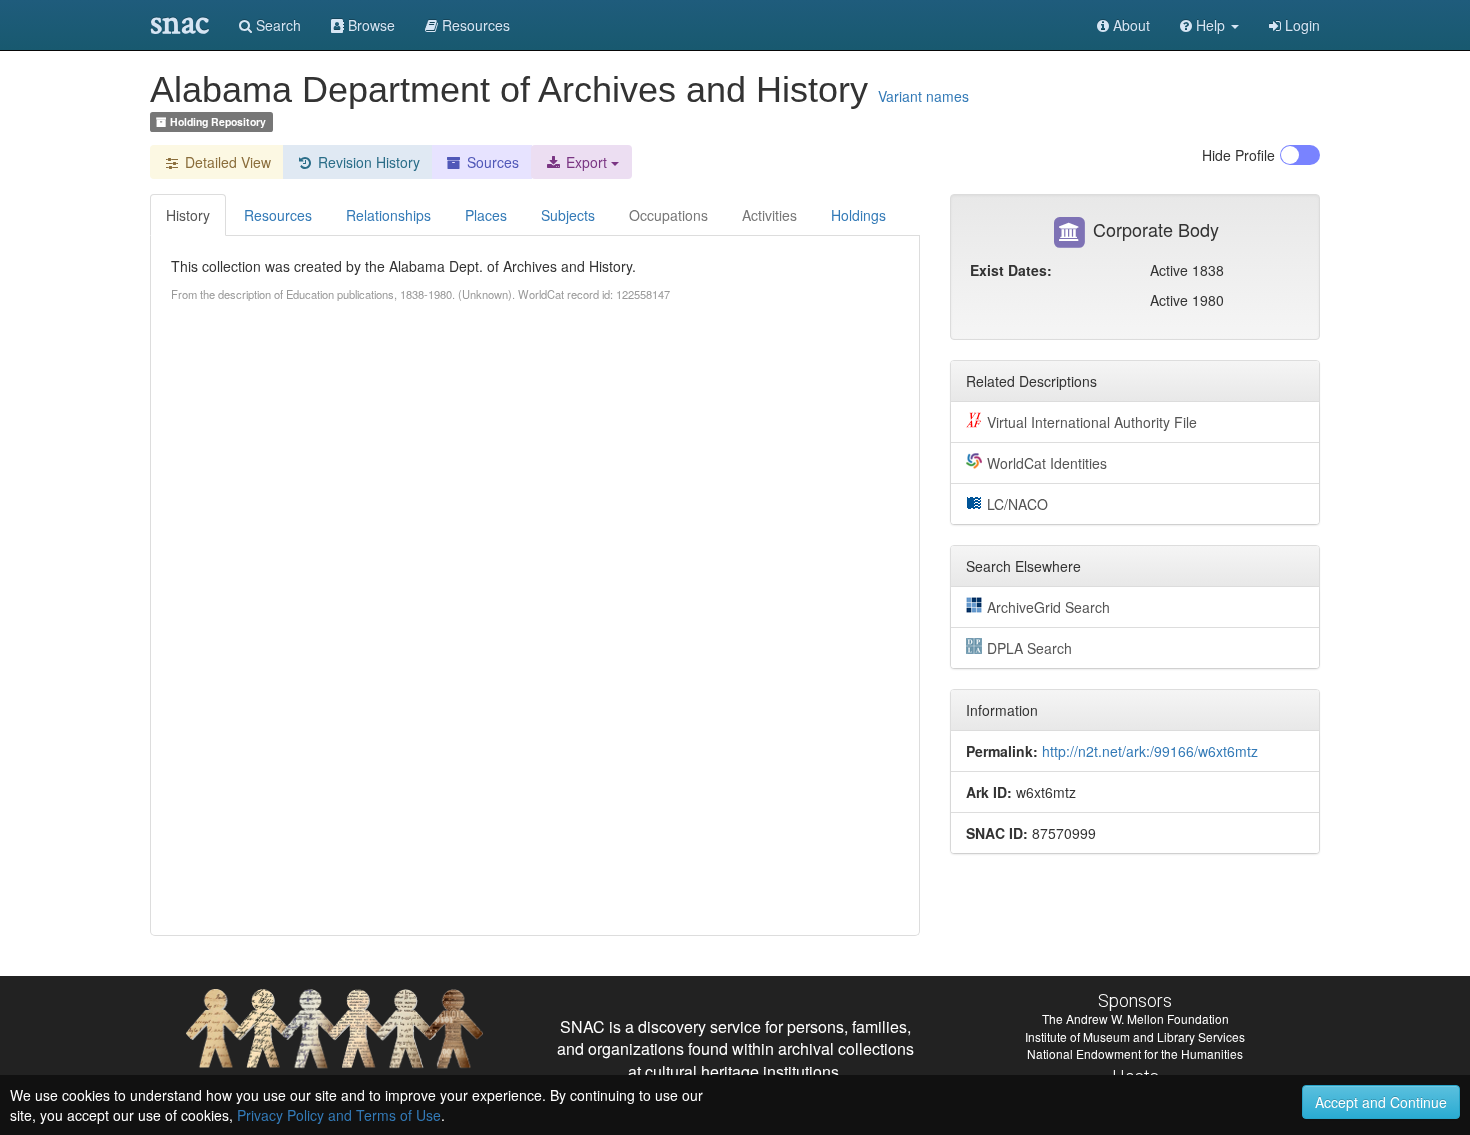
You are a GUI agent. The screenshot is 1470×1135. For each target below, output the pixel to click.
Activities (769, 215)
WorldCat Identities (1047, 463)
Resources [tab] (278, 215)
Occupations (668, 215)
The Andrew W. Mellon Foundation (1135, 1018)
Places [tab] (486, 215)
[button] (1209, 25)
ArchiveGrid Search (1048, 607)
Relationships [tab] (388, 215)
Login (1300, 25)
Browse (369, 25)
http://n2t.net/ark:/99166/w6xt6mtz (1150, 751)
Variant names (923, 96)
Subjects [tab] (568, 215)
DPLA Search (1029, 648)
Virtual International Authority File (1092, 422)
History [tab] (188, 215)
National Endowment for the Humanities (1135, 1053)
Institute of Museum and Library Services (1135, 1036)
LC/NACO (1017, 504)
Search (276, 25)
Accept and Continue (1381, 1102)
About (1129, 25)
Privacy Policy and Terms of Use (339, 1115)
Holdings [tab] (858, 215)
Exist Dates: (1011, 270)
